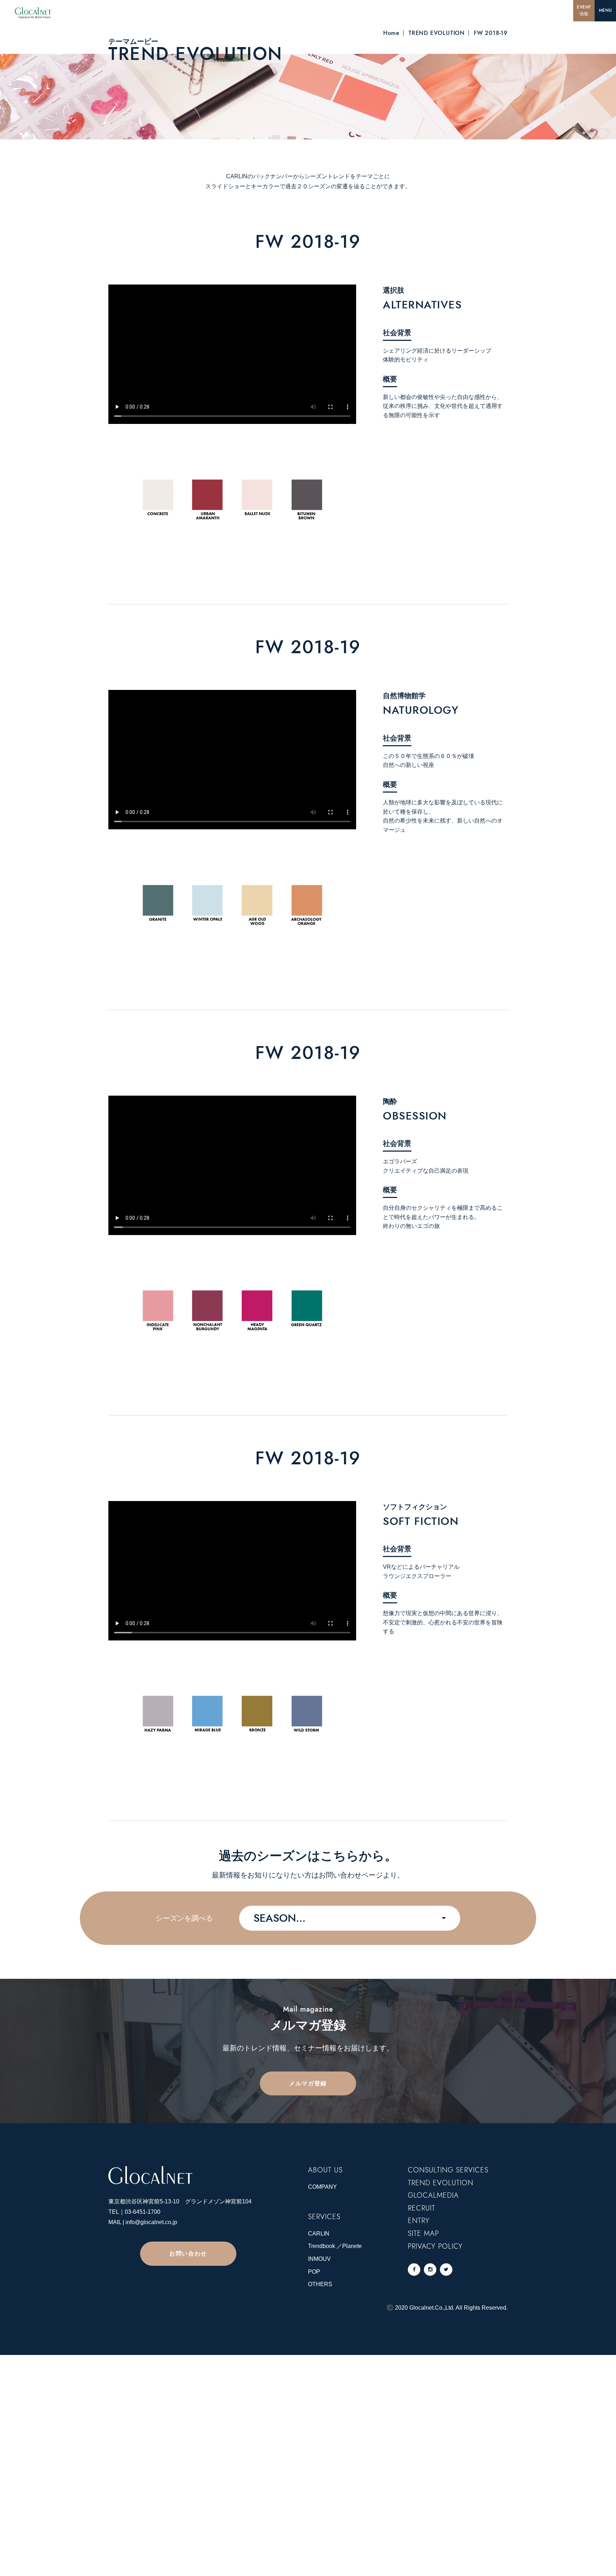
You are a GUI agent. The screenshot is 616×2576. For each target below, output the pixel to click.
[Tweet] (446, 2270)
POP (314, 2272)
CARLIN (319, 2234)
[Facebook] (414, 2270)
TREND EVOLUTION (437, 33)
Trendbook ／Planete (335, 2246)
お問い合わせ (188, 2254)
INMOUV (319, 2259)
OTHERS (320, 2284)
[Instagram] (430, 2270)
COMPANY (322, 2187)
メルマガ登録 (308, 2083)
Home (391, 33)
